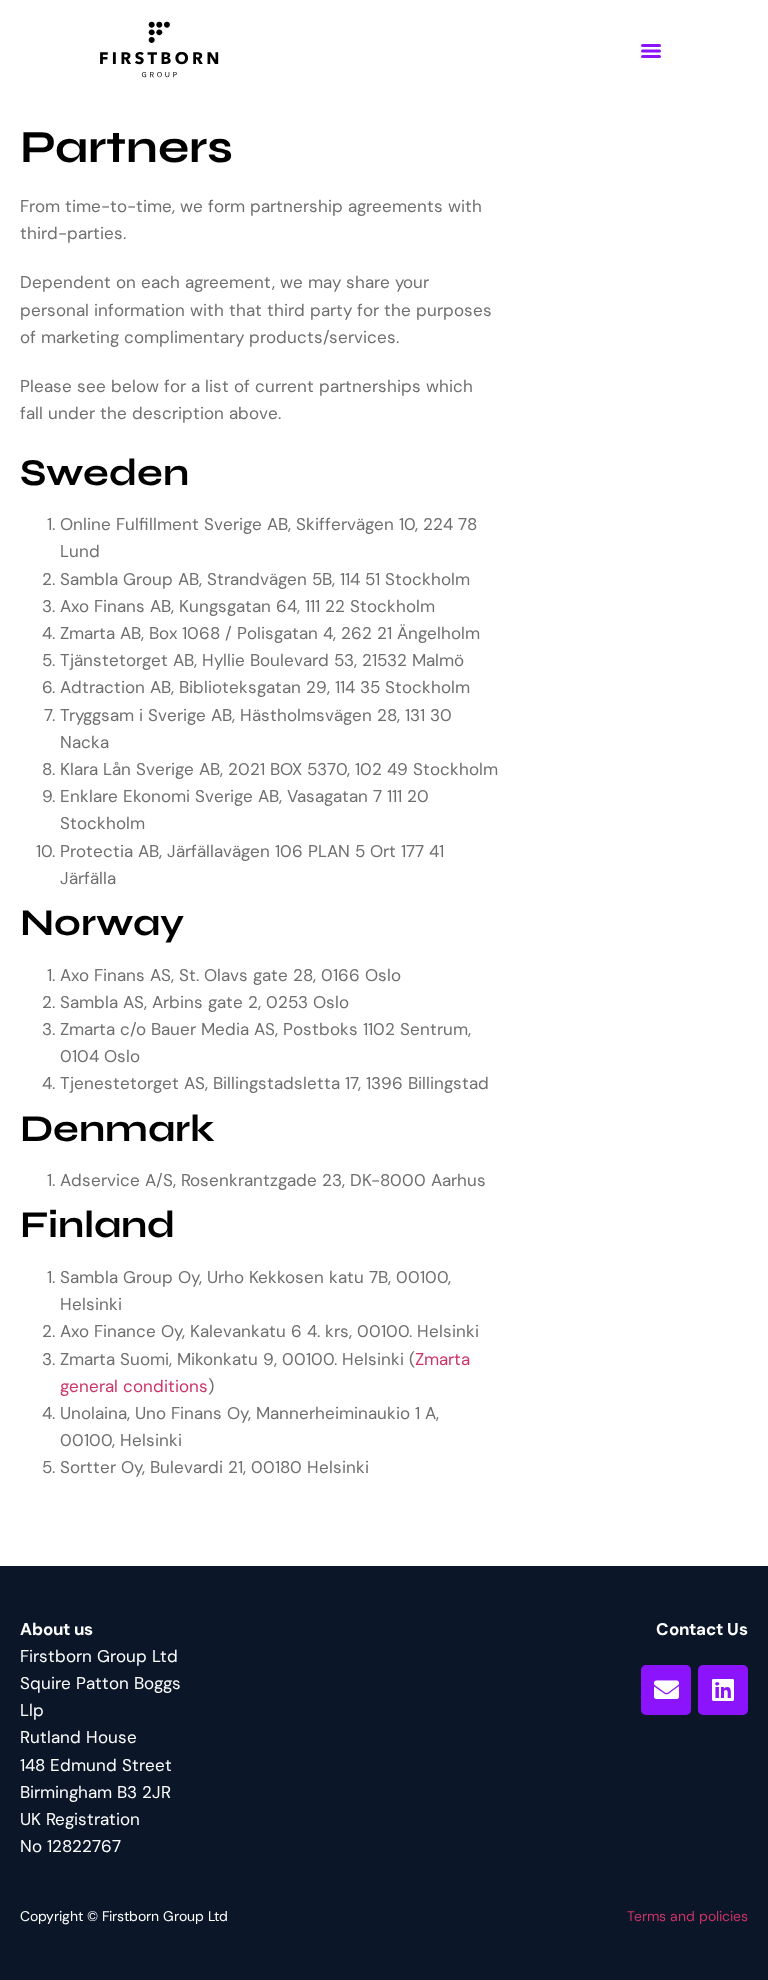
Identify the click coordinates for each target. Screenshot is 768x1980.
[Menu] (651, 51)
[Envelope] (666, 1690)
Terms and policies (687, 1916)
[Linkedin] (723, 1690)
